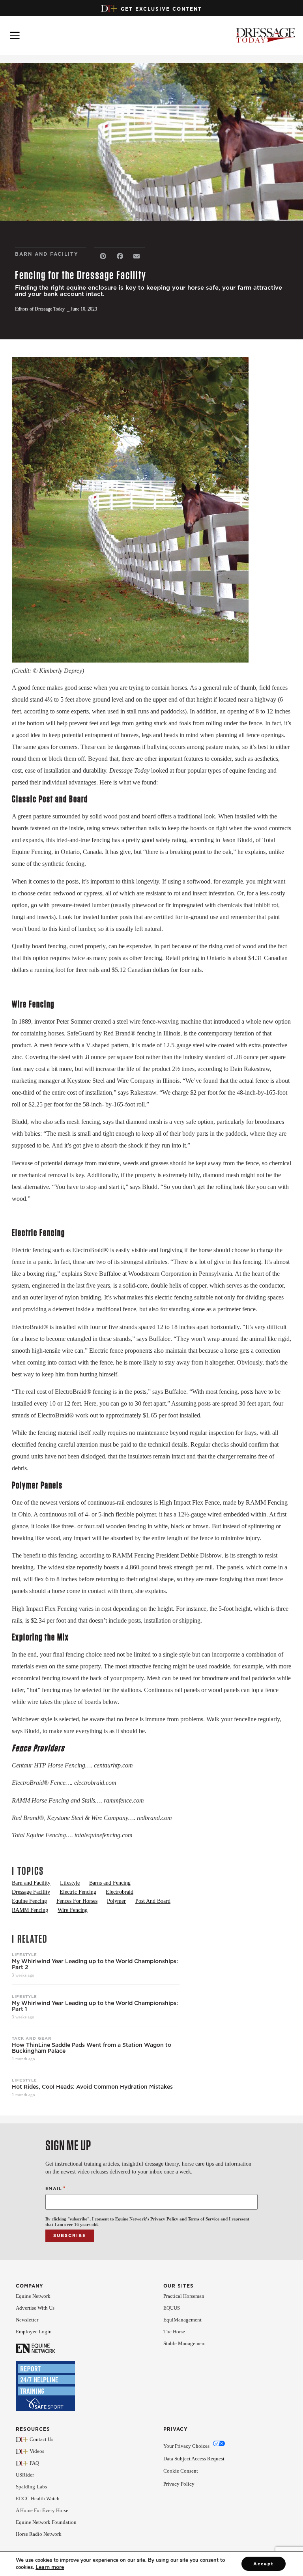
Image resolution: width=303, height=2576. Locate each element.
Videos (37, 2451)
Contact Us (41, 2439)
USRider (25, 2475)
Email (56, 2188)
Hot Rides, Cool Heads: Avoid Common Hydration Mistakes (92, 2087)
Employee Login (34, 2332)
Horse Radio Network (39, 2534)
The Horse (174, 2332)
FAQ (34, 2463)
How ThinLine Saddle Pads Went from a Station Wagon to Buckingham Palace (92, 2048)
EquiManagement (182, 2320)
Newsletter (27, 2320)
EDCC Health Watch (38, 2498)
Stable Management (185, 2343)
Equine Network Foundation (46, 2522)
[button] (103, 256)
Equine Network (33, 2296)
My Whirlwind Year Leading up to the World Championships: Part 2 (95, 1964)
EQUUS (172, 2308)
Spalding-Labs (31, 2487)
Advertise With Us (35, 2308)
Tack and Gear (32, 2038)
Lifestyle (24, 1954)
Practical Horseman (184, 2296)
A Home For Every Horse (42, 2510)
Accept (264, 2564)
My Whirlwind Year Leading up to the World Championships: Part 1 (95, 2006)
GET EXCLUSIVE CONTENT (161, 9)
